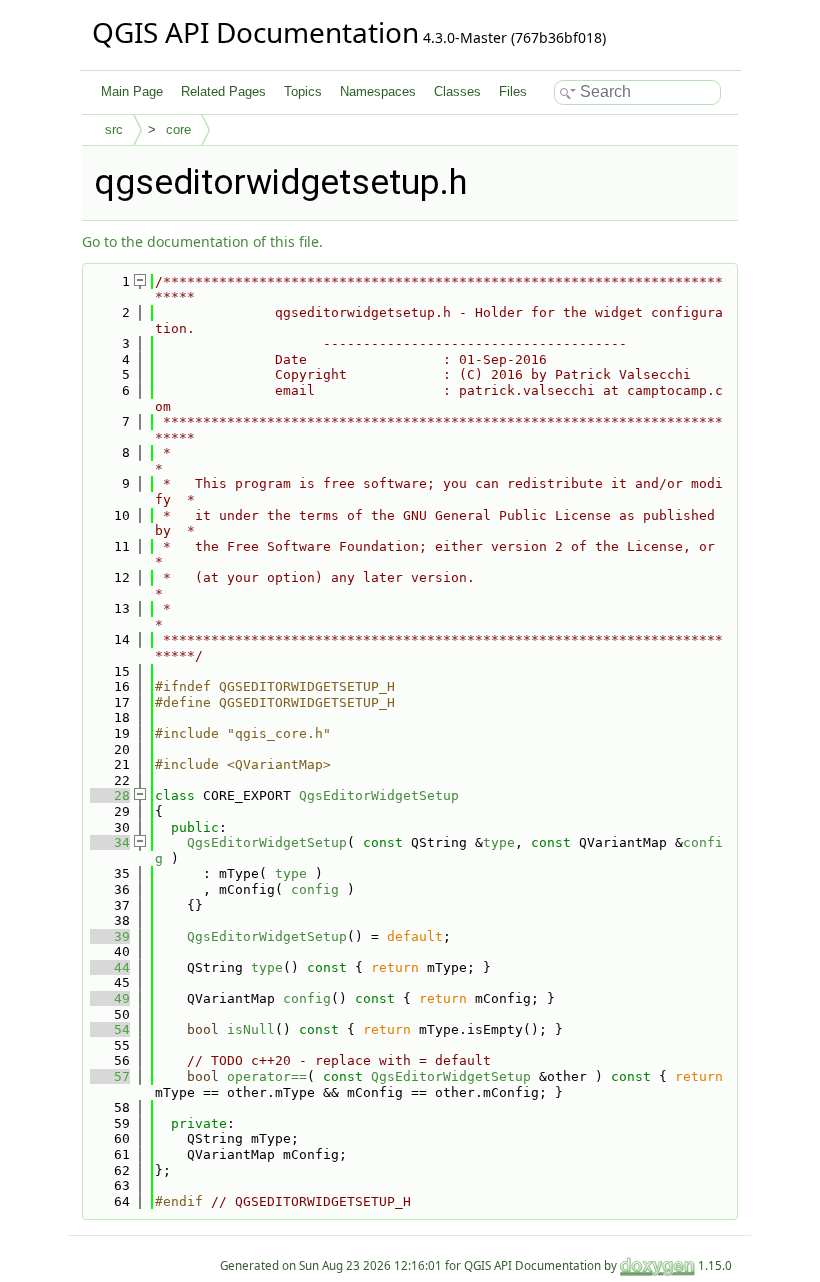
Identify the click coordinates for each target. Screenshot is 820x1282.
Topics (303, 91)
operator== (267, 1076)
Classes (457, 91)
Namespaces (378, 91)
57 (110, 1076)
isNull (251, 1029)
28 (110, 795)
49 (110, 998)
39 (110, 936)
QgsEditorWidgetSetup (379, 795)
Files (513, 91)
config (315, 889)
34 (110, 842)
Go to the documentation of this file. (202, 241)
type (499, 842)
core (178, 129)
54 (110, 1029)
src (114, 129)
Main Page (132, 91)
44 (110, 967)
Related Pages (223, 91)
